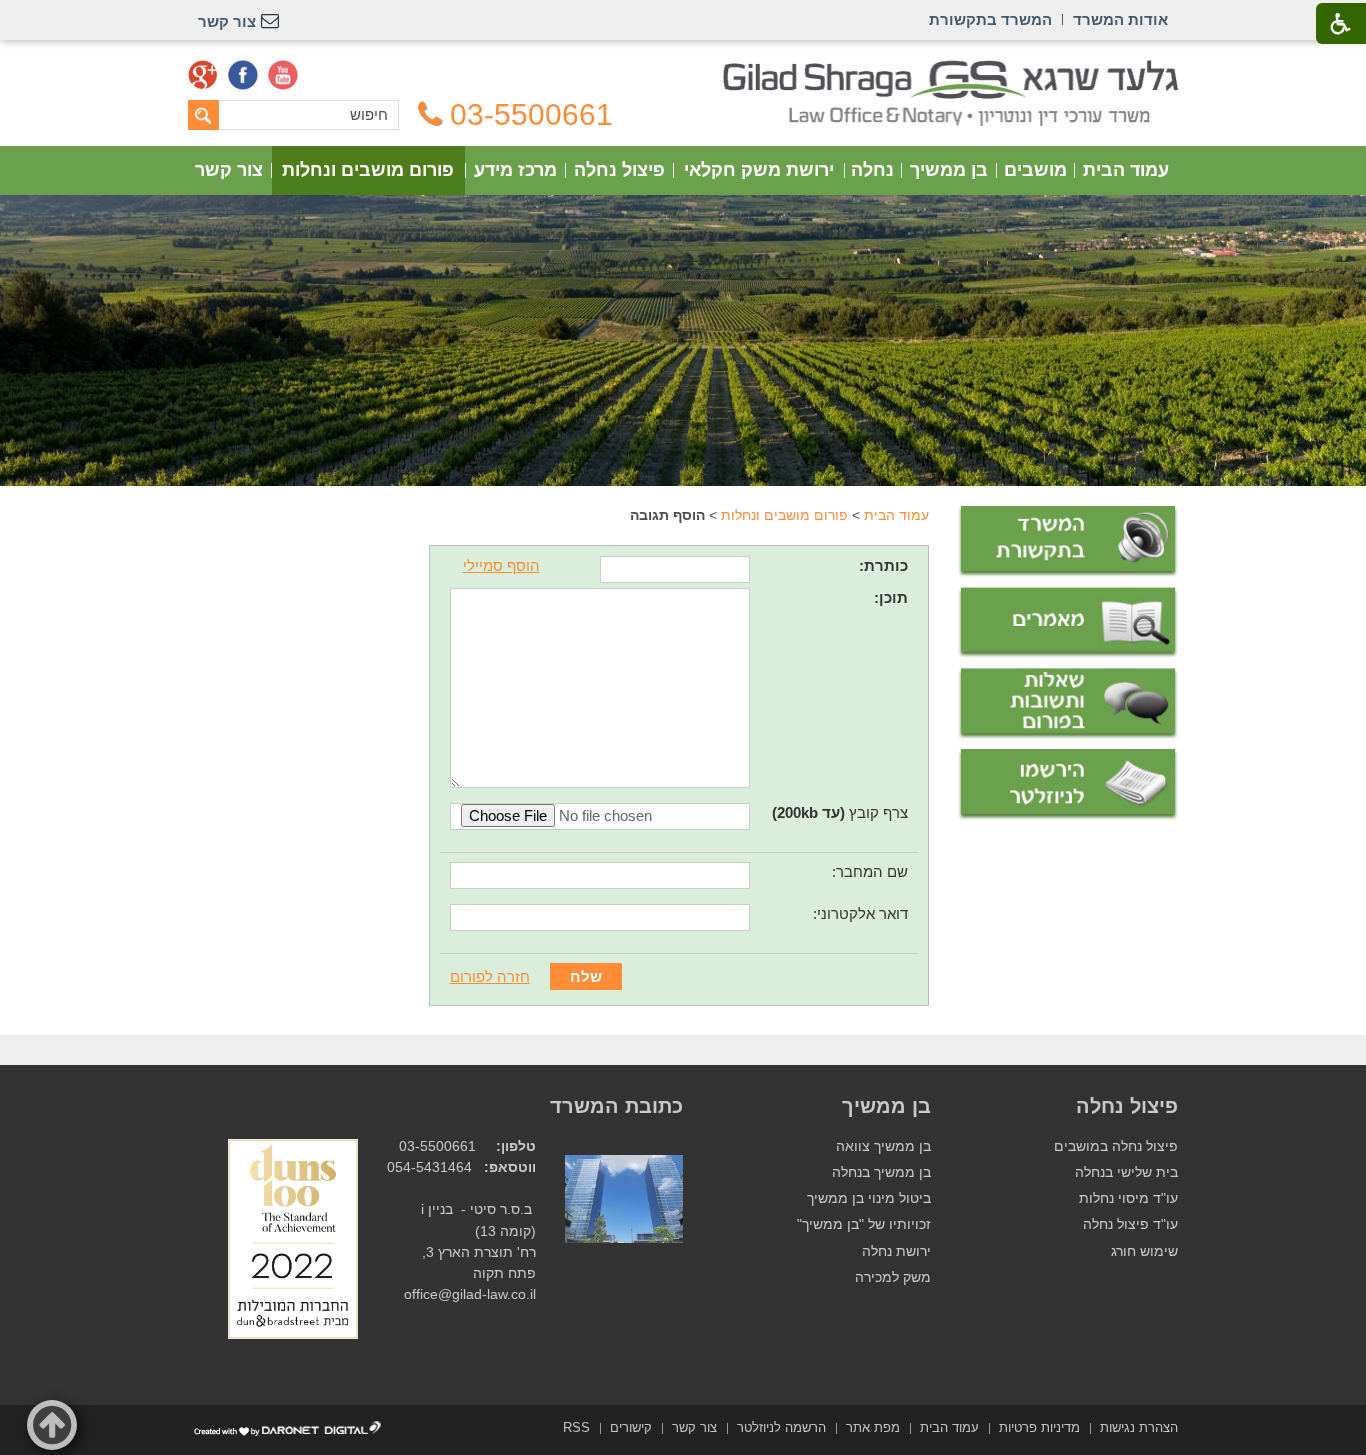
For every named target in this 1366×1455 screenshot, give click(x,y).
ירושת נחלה (896, 1251)
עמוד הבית (1126, 170)
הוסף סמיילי (501, 565)
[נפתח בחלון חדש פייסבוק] (243, 75)
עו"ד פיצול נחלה (1130, 1224)
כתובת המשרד (616, 1106)
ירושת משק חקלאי (759, 170)
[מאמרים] (1068, 623)
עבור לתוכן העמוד (683, 69)
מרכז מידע (515, 170)
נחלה (872, 170)
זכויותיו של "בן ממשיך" (864, 1224)
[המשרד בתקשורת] (1068, 541)
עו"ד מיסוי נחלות (1128, 1198)
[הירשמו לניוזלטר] (1068, 784)
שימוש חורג (1144, 1251)
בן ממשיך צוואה (883, 1146)
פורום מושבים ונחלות (368, 170)
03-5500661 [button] (531, 115)
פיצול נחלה (619, 170)
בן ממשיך (949, 170)
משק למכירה (893, 1277)
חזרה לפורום (490, 976)
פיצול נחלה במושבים (1116, 1146)
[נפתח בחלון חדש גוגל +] (203, 75)
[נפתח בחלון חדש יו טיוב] (283, 75)
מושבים (1035, 170)
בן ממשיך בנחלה (881, 1172)
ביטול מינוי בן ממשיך (869, 1198)
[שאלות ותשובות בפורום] (1068, 703)
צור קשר (229, 170)
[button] (52, 1425)
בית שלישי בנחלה (1126, 1172)
